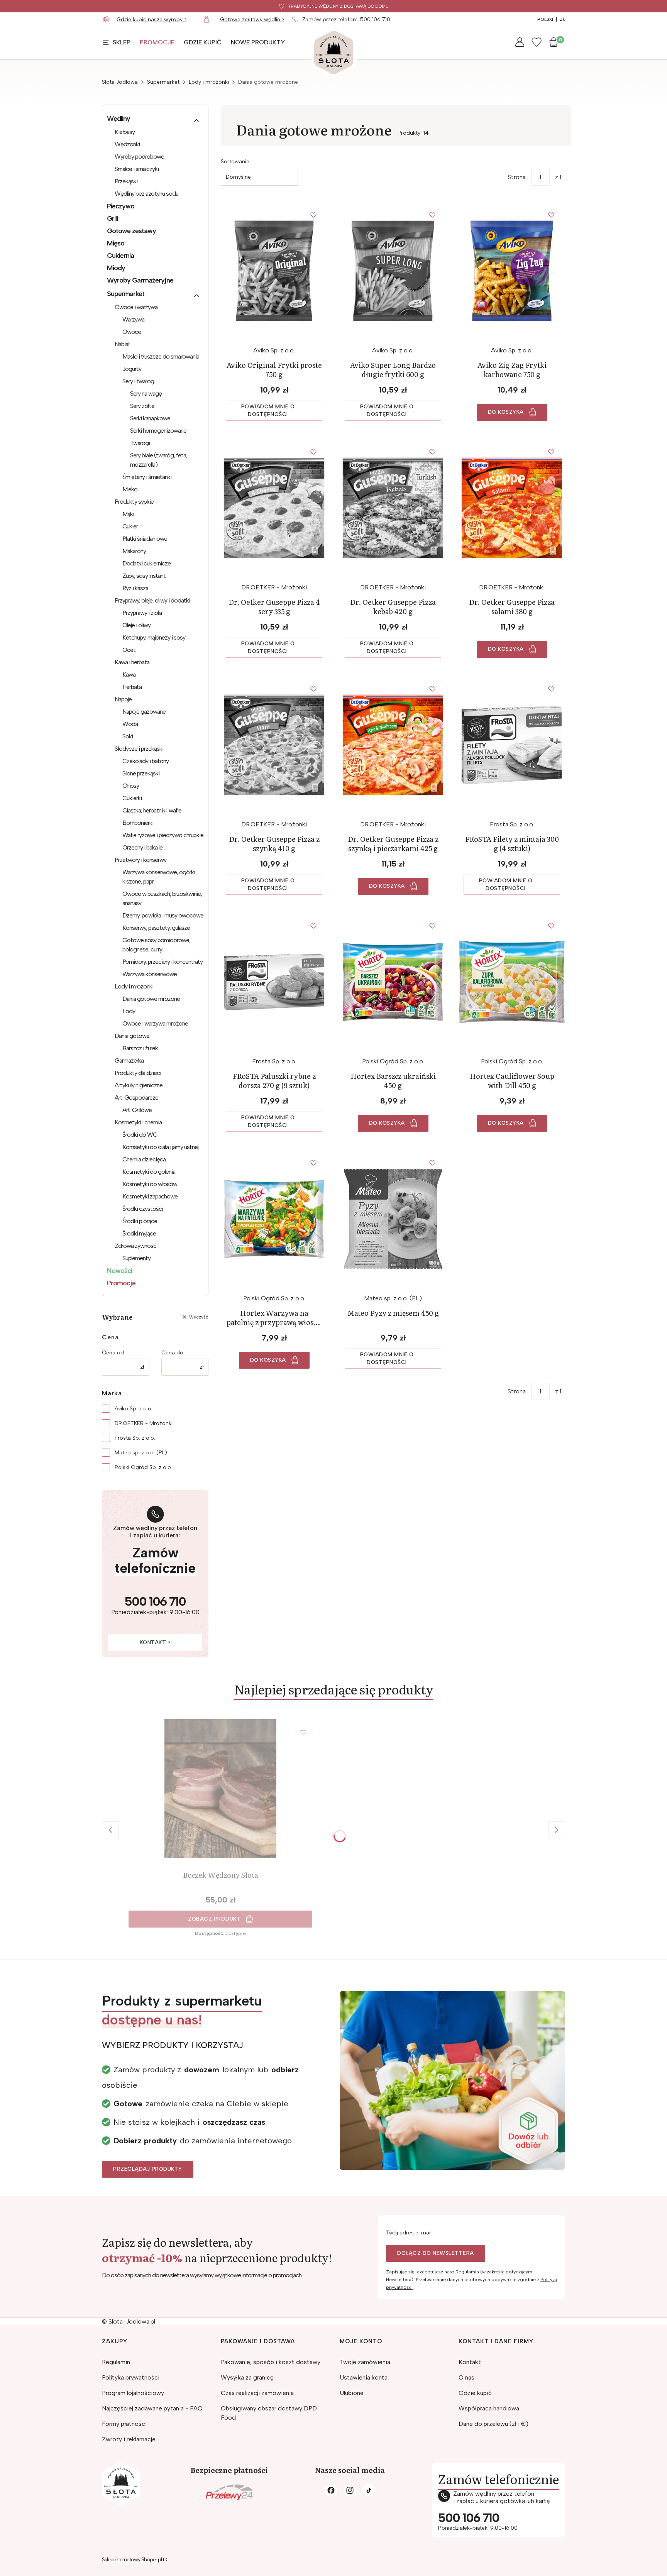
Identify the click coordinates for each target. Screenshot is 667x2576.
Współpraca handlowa (489, 2408)
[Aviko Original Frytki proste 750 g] (274, 271)
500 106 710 (375, 19)
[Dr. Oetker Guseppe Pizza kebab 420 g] (393, 508)
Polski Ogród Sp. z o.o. (143, 1467)
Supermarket (163, 82)
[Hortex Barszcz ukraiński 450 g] (393, 982)
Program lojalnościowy (133, 2393)
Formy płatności (124, 2424)
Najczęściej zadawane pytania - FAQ (152, 2408)
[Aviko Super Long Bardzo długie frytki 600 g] (393, 271)
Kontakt (470, 2362)
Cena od (113, 1353)
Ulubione (352, 2393)
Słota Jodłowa (120, 82)
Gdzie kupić (475, 2393)
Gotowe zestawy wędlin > (252, 19)
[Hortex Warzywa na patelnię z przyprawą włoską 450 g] (274, 1219)
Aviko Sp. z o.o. (134, 1409)
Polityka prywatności (131, 2377)
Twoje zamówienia (365, 2362)
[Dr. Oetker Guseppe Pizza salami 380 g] (512, 508)
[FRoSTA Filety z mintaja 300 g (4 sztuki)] (512, 745)
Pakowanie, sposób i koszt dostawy (271, 2362)
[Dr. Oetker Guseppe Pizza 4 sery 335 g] (274, 508)
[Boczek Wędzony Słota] (220, 1789)
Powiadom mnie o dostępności (268, 410)
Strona (517, 177)
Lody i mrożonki (209, 82)
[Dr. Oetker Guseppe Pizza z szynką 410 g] (274, 745)
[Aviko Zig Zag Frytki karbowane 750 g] (512, 271)
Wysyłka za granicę (247, 2377)
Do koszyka (506, 412)
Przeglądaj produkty (148, 2169)
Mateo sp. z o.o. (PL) (141, 1453)
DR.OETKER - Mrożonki (144, 1423)
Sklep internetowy (132, 2560)
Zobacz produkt (214, 1919)
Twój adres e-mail (409, 2233)
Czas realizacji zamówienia (257, 2393)
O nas (466, 2377)
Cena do (172, 1353)
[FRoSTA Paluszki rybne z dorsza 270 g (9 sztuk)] (274, 982)
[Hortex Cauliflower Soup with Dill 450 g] (512, 982)
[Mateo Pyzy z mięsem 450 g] (393, 1219)
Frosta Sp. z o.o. (135, 1438)
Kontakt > (155, 1643)
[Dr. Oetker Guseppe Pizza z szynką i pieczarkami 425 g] (393, 745)
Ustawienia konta (364, 2377)
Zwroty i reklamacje (129, 2439)
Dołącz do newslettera (436, 2253)
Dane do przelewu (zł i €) (493, 2424)
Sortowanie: (236, 162)
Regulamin (467, 2272)
